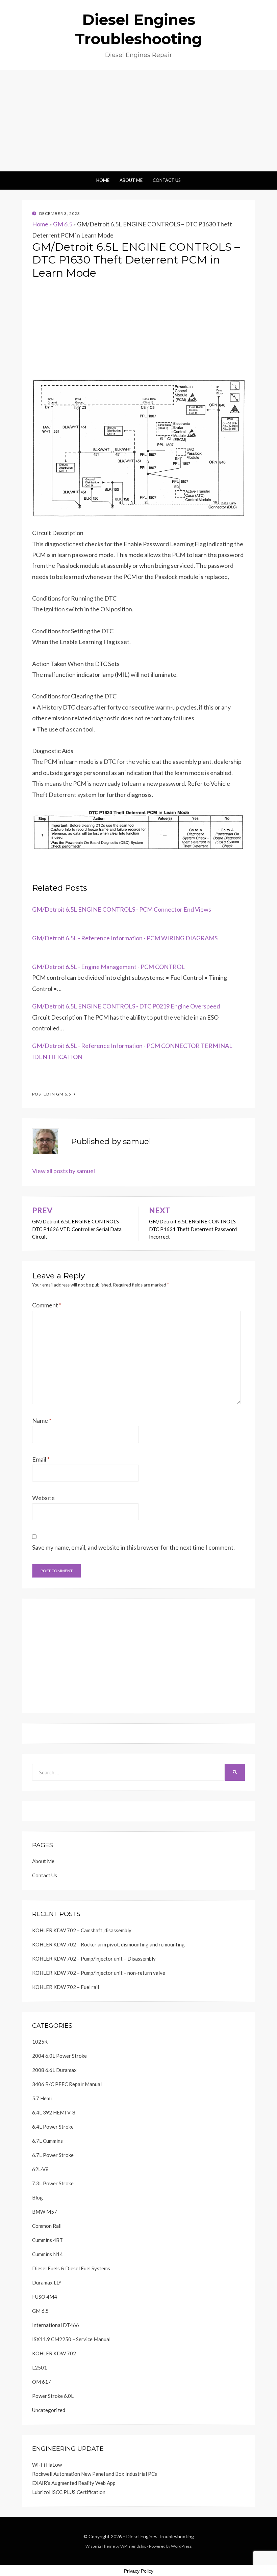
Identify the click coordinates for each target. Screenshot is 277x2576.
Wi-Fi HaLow (47, 2465)
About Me (131, 180)
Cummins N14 (47, 2254)
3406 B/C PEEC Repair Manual (67, 2084)
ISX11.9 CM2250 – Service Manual (71, 2339)
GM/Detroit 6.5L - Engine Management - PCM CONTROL (108, 967)
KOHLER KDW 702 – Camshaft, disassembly (82, 1930)
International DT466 (56, 2325)
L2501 (40, 2367)
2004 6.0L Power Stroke (59, 2056)
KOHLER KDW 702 (54, 2353)
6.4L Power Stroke (53, 2127)
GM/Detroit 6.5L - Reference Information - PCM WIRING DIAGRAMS (125, 938)
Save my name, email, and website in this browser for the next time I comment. (133, 1547)
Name (42, 1420)
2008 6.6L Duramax (54, 2070)
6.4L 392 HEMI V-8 (54, 2112)
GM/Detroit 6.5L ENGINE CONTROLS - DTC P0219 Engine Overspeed (126, 1006)
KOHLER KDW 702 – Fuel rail (66, 1987)
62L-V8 (40, 2169)
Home (103, 180)
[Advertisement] (138, 121)
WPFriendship (133, 2546)
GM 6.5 (63, 224)
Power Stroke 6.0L (53, 2396)
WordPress (181, 2546)
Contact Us (167, 180)
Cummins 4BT (47, 2240)
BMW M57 (45, 2212)
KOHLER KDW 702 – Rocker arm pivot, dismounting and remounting (108, 1944)
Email (41, 1459)
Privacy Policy (139, 2571)
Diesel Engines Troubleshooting (160, 2536)
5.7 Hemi (42, 2098)
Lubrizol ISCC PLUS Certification (69, 2492)
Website (43, 1498)
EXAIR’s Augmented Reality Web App (74, 2483)
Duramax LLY (47, 2282)
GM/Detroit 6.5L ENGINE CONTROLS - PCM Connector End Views (122, 909)
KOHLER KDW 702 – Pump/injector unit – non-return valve (99, 1973)
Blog (37, 2197)
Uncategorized (49, 2410)
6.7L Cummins (47, 2141)
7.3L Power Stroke (53, 2183)
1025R (40, 2042)
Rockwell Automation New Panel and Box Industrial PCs (95, 2474)
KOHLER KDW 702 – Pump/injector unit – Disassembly (94, 1959)
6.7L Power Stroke (53, 2155)
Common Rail (47, 2226)
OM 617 (42, 2382)
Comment (47, 1305)
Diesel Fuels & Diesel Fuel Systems (71, 2268)
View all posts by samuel (64, 1171)
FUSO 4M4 (45, 2297)
